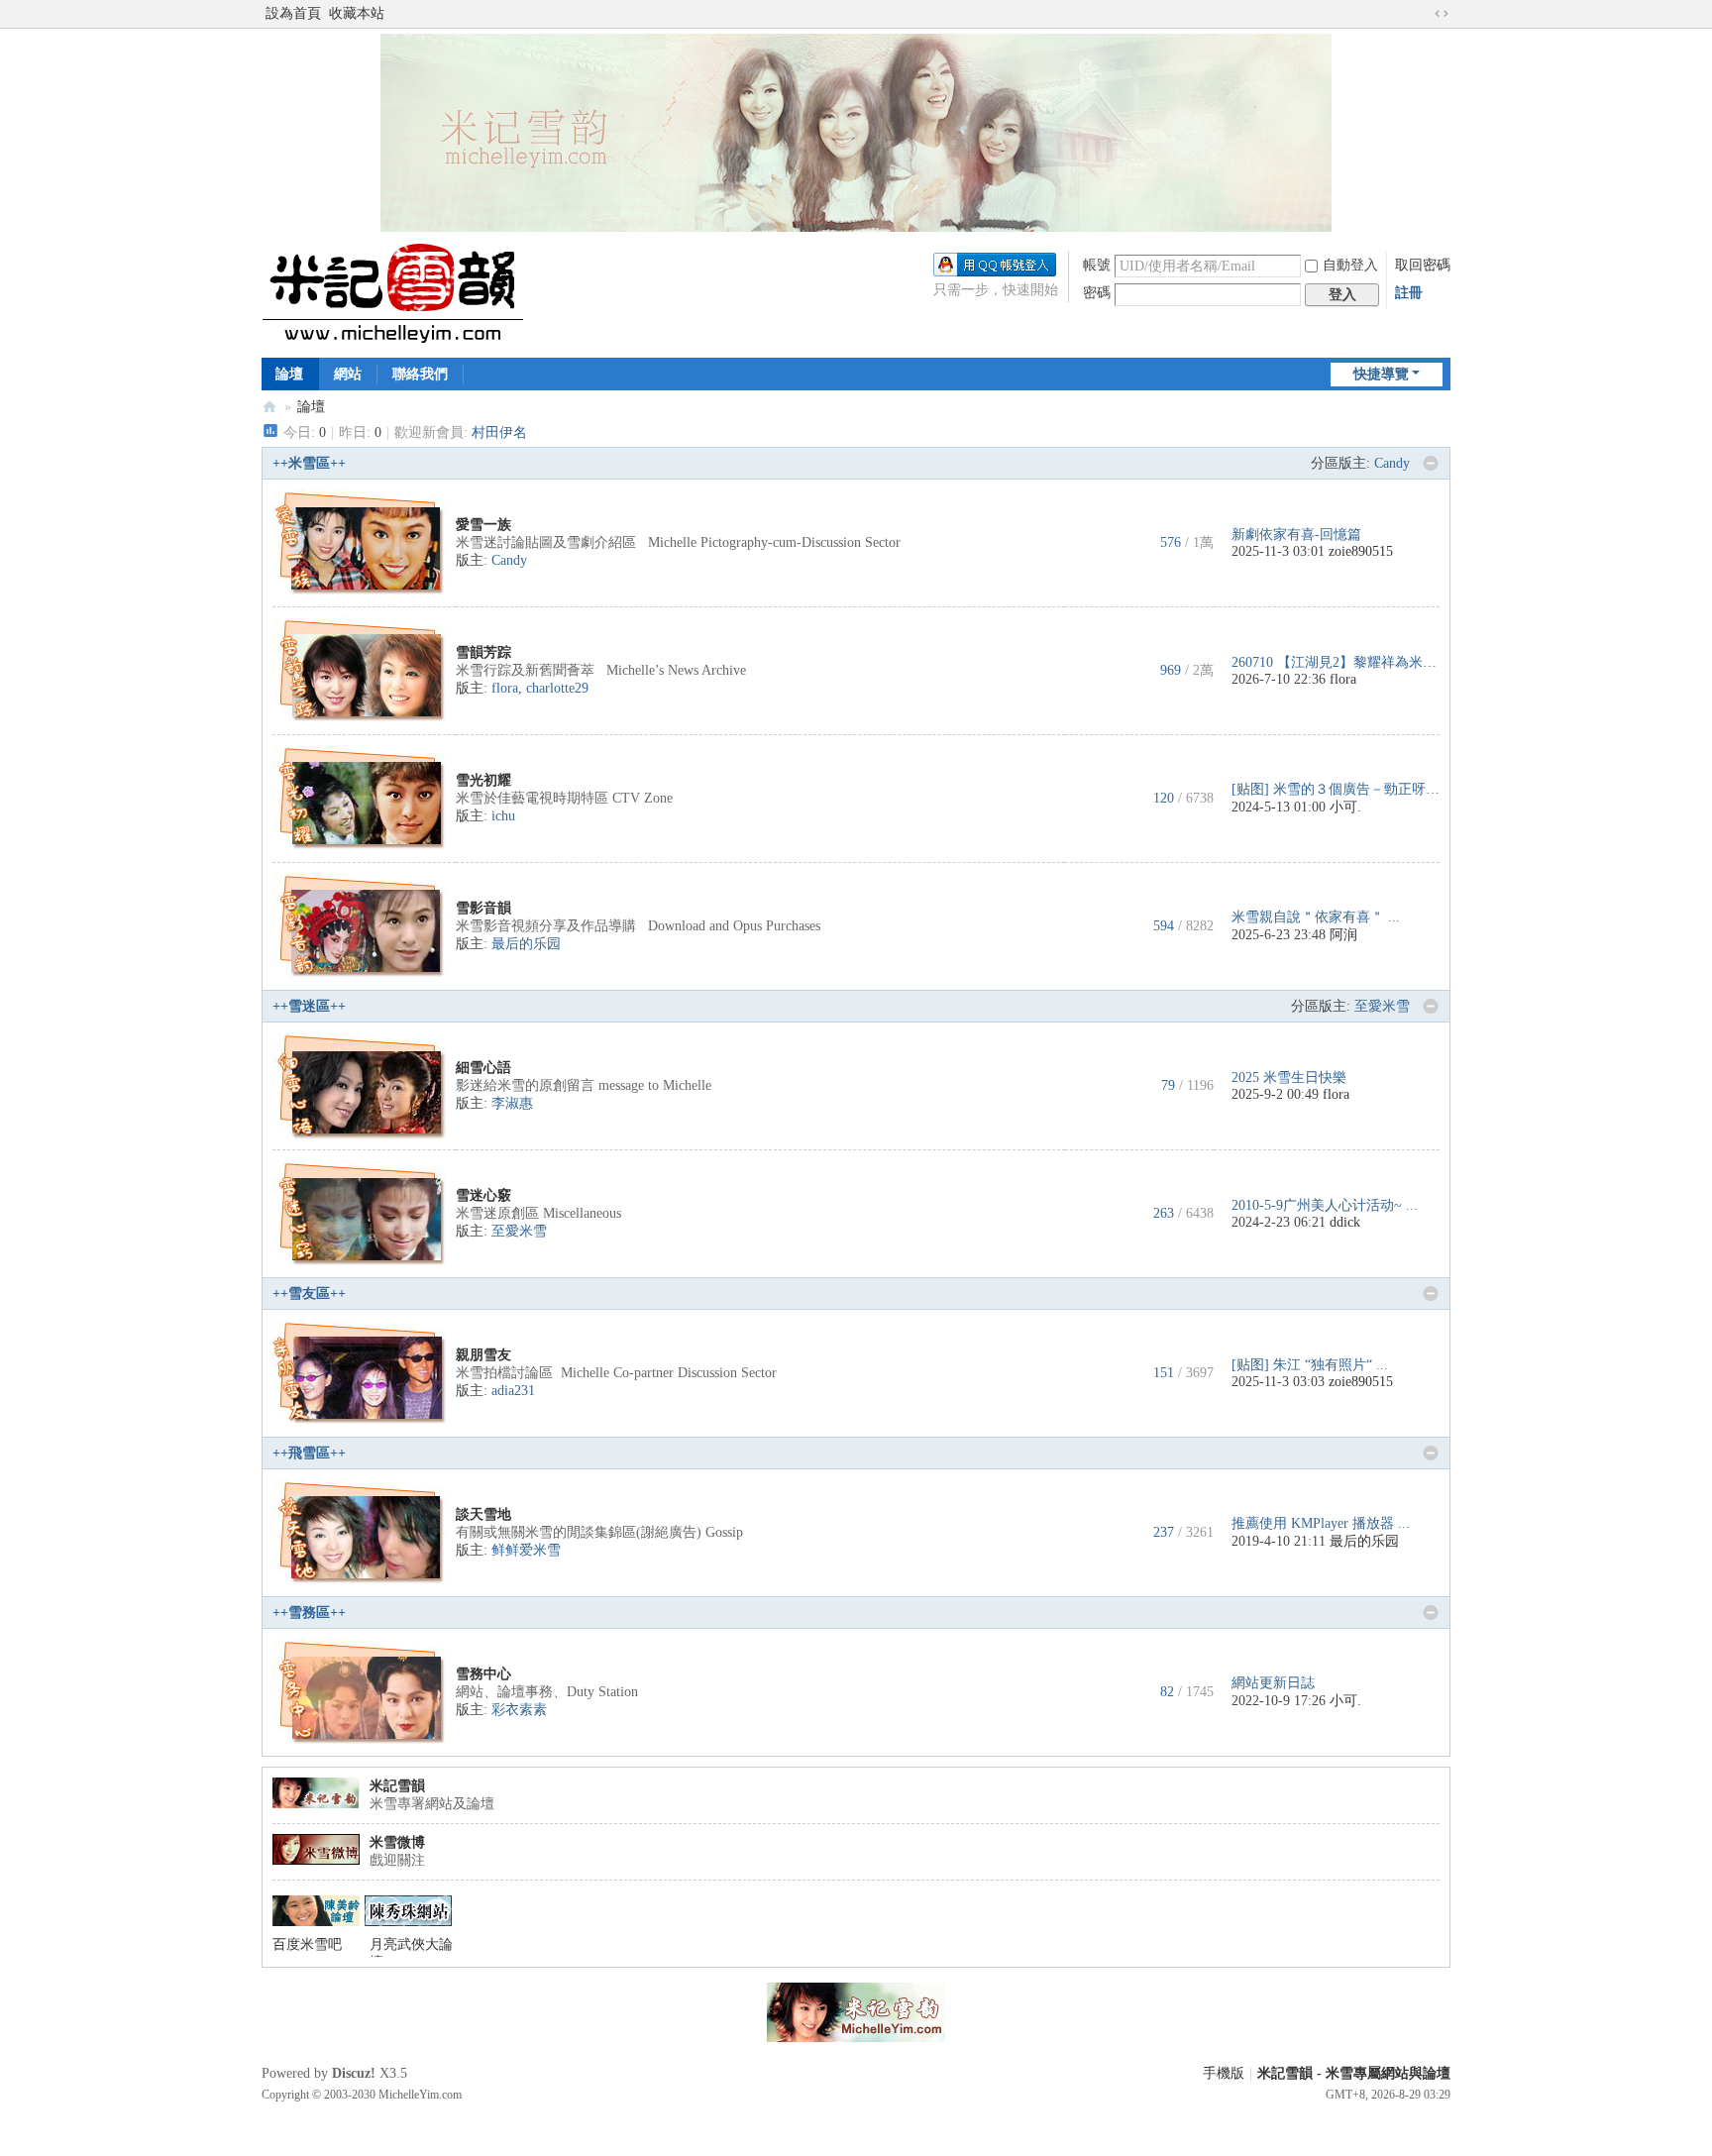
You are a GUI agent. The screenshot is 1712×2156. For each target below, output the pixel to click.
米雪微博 (397, 1842)
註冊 (1409, 293)
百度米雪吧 (307, 1944)
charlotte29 (557, 688)
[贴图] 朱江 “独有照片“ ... (1310, 1365)
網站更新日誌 (1273, 1683)
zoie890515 (1361, 551)
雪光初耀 (483, 780)
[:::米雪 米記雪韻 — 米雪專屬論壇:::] (416, 293)
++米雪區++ (309, 463)
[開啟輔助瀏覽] (1423, 14)
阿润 (1343, 935)
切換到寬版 (1442, 14)
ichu (503, 816)
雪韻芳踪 (483, 652)
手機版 (1224, 2073)
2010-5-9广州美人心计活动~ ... (1325, 1205)
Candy (1392, 463)
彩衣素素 (519, 1710)
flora (505, 688)
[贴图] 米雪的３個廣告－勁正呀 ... (1337, 789)
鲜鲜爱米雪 (526, 1550)
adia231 (513, 1391)
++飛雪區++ (309, 1453)
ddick (1345, 1222)
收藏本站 (357, 13)
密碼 (1097, 293)
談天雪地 (483, 1514)
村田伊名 (499, 432)
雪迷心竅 (483, 1195)
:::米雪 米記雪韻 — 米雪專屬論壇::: (269, 407)
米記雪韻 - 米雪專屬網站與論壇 (1354, 2073)
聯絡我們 (420, 374)
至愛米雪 (1382, 1006)
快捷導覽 (1381, 374)
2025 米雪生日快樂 (1289, 1078)
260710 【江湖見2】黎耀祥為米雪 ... (1342, 662)
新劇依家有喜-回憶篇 (1296, 535)
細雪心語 (483, 1068)
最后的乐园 (526, 944)
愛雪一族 (483, 525)
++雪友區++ (309, 1294)
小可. (1345, 807)
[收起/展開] (1431, 464)
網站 (348, 374)
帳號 (1097, 265)
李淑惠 (512, 1103)
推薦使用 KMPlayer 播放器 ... (1321, 1523)
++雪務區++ (309, 1613)
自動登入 (1350, 265)
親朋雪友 (483, 1355)
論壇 (289, 374)
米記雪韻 (397, 1786)
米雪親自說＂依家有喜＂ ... (1316, 917)
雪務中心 (483, 1674)
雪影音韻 (483, 908)
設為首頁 (293, 13)
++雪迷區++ (309, 1006)
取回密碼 (1423, 265)
